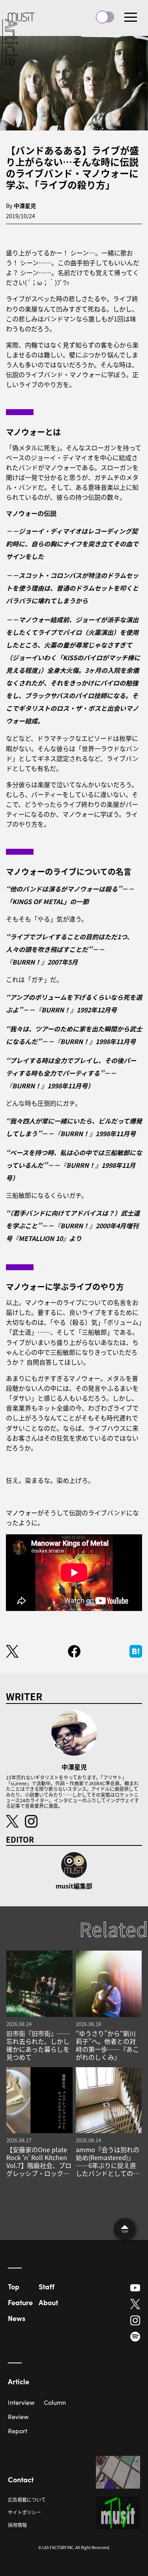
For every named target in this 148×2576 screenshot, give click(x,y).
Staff (47, 2286)
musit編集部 (74, 1886)
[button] (131, 17)
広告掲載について (27, 2500)
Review (18, 2416)
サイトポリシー (24, 2512)
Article (19, 2381)
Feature (20, 2302)
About (48, 2302)
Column (55, 2402)
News (17, 2318)
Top (14, 2286)
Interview (21, 2402)
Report (18, 2431)
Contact (21, 2479)
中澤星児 (25, 206)
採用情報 (17, 2525)
